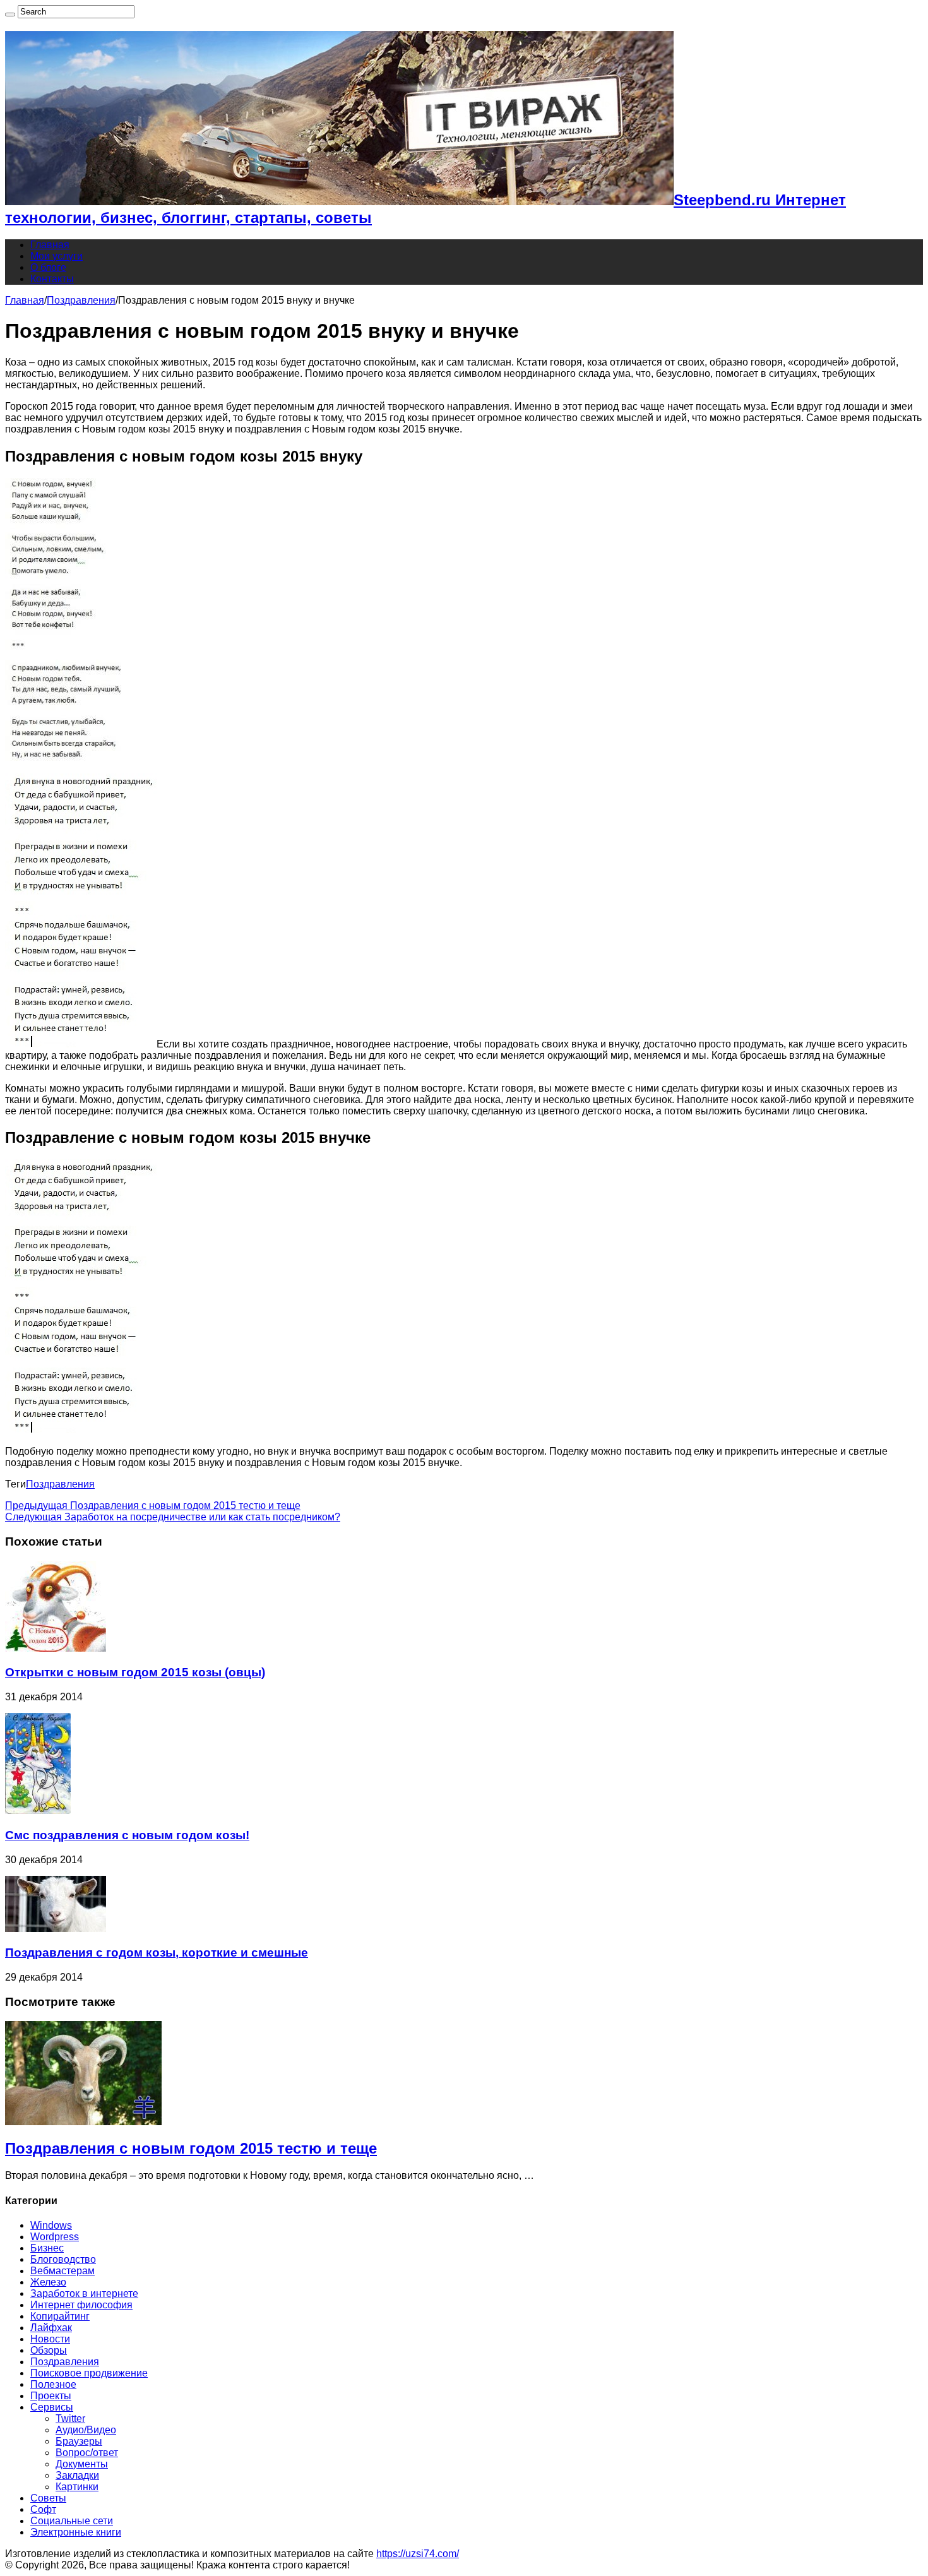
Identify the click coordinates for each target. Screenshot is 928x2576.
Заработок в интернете (84, 2293)
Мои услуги (57, 256)
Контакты (52, 279)
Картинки (77, 2487)
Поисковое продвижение (89, 2373)
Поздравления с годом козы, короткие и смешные (157, 1953)
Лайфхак (51, 2328)
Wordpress (55, 2237)
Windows (51, 2225)
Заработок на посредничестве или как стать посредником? (173, 1517)
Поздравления (81, 300)
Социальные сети (72, 2521)
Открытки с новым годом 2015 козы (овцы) (135, 1672)
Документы (82, 2464)
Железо (48, 2282)
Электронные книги (76, 2532)
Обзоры (49, 2350)
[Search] (10, 15)
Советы (48, 2498)
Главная (50, 245)
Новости (50, 2339)
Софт (43, 2509)
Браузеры (79, 2441)
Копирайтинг (60, 2316)
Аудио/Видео (86, 2430)
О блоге (48, 267)
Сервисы (52, 2407)
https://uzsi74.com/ (418, 2554)
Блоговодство (63, 2259)
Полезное (53, 2384)
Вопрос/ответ (87, 2453)
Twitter (70, 2418)
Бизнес (47, 2248)
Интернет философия (81, 2305)
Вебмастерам (62, 2271)
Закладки (77, 2475)
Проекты (51, 2396)
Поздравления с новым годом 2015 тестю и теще (153, 1506)
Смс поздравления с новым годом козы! (127, 1835)
